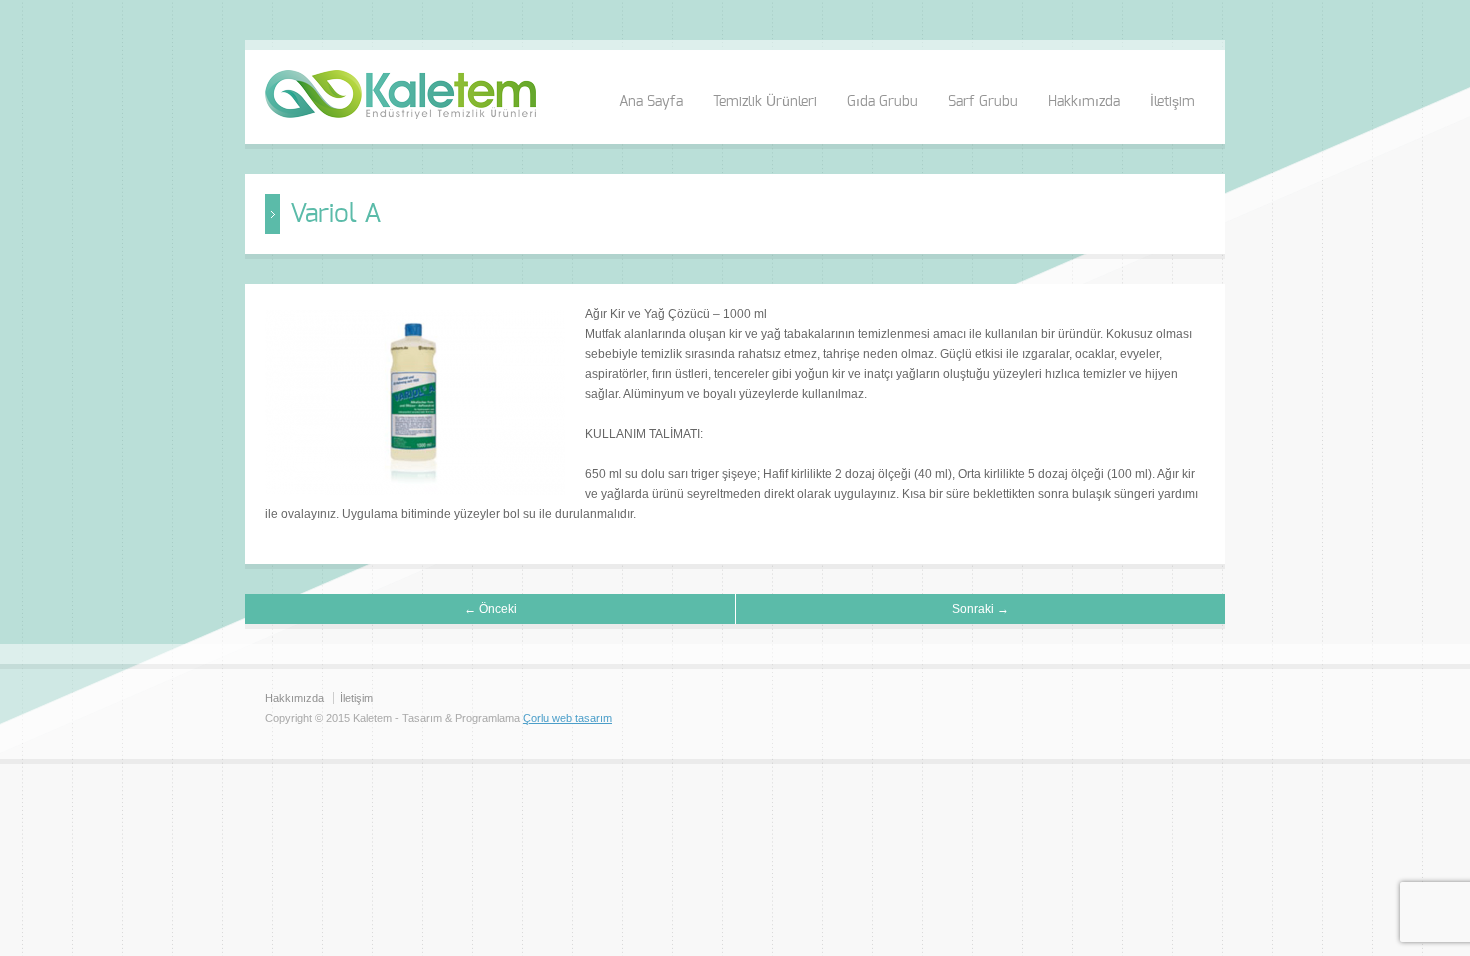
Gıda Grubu (882, 102)
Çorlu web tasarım (567, 718)
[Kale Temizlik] (400, 115)
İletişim (1172, 102)
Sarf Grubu (983, 102)
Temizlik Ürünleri (765, 102)
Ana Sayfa (651, 102)
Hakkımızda (1084, 102)
